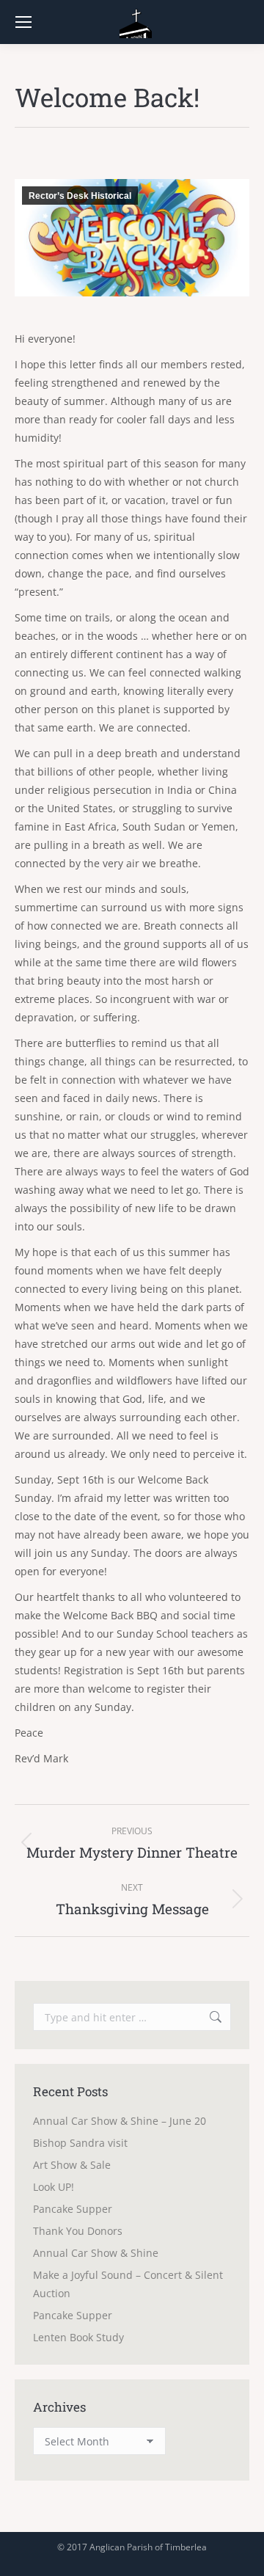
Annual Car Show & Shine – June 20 (120, 2121)
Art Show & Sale (72, 2165)
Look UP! (54, 2187)
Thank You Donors (78, 2231)
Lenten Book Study (78, 2337)
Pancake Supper (73, 2209)
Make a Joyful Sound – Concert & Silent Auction (128, 2284)
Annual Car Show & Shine (96, 2253)
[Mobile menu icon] (23, 22)
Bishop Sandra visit (80, 2143)
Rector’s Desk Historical (80, 196)
